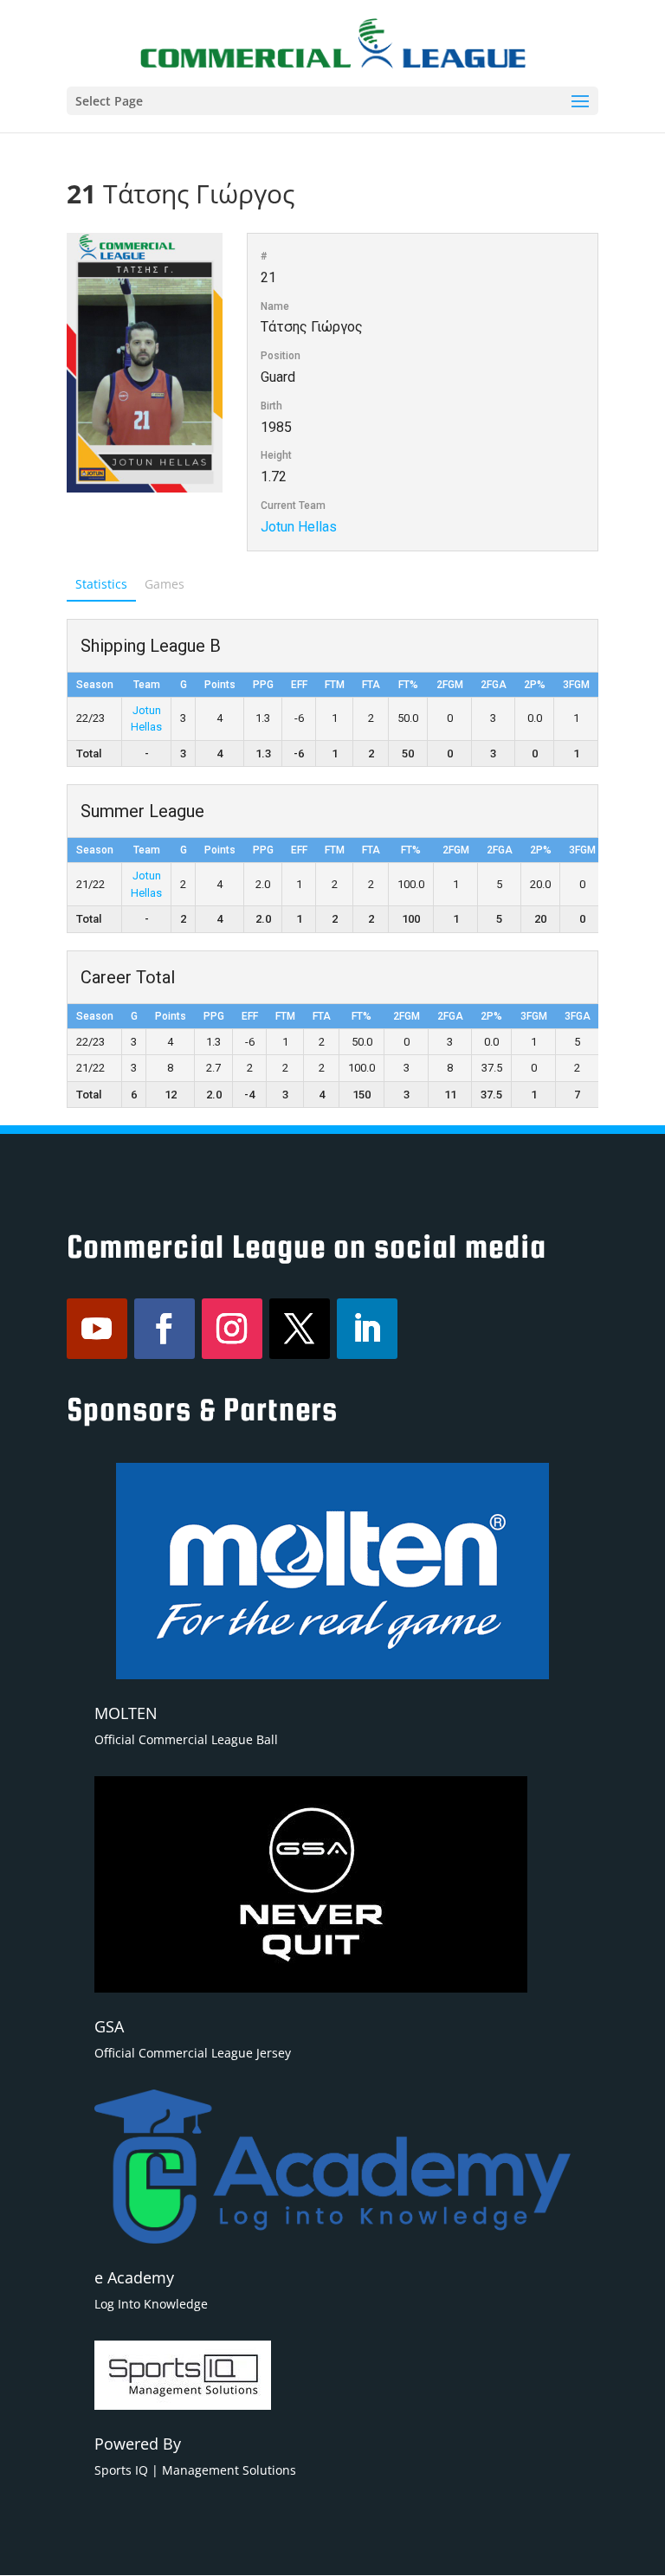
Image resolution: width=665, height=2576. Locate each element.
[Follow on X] (300, 1329)
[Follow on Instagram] (232, 1329)
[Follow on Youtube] (97, 1329)
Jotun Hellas (299, 527)
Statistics (101, 584)
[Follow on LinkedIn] (367, 1329)
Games (165, 584)
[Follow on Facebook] (165, 1329)
